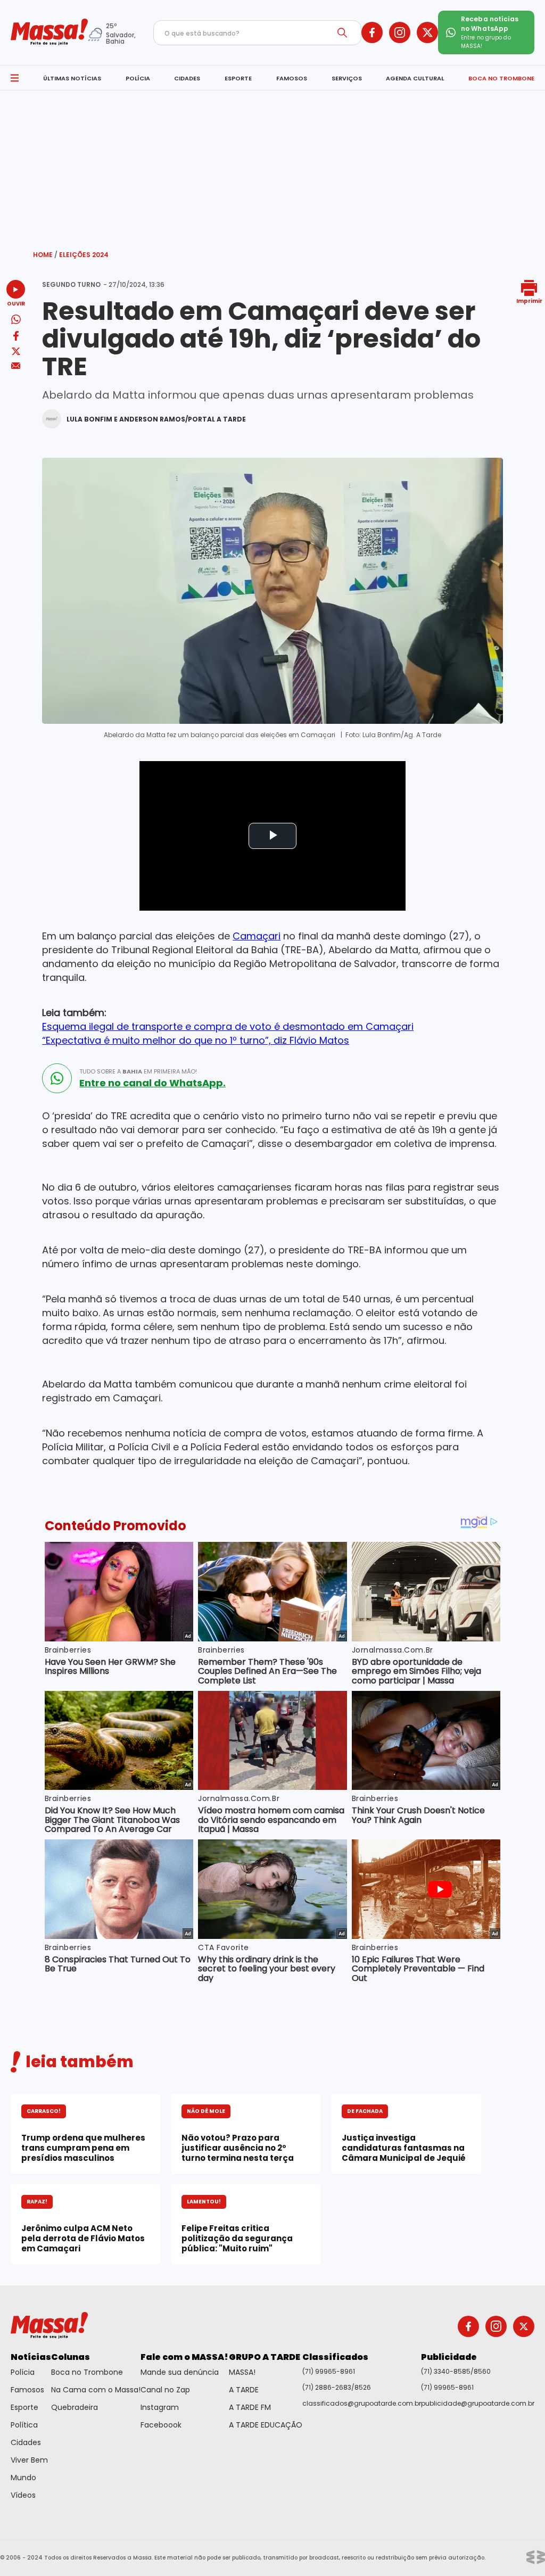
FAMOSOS (292, 78)
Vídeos (23, 2495)
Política (24, 2425)
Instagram (160, 2407)
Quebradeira (75, 2407)
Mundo (23, 2478)
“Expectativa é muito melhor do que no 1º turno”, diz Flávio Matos (196, 1040)
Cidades (26, 2442)
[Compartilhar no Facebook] (16, 338)
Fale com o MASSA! (184, 2357)
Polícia (23, 2372)
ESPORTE (238, 78)
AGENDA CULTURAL (415, 78)
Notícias (31, 2357)
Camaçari (257, 936)
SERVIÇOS (347, 78)
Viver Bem (29, 2460)
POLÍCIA (138, 78)
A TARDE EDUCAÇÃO (266, 2425)
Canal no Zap (165, 2390)
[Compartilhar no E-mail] (16, 366)
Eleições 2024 (84, 255)
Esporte (24, 2407)
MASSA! (242, 2372)
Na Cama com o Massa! (96, 2390)
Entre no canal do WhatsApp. (152, 1083)
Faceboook (161, 2425)
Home (45, 255)
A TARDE (244, 2390)
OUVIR (16, 303)
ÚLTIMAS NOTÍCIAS (72, 78)
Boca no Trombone (87, 2372)
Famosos (27, 2390)
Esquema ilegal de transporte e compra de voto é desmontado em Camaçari (228, 1026)
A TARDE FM (250, 2407)
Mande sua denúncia (180, 2372)
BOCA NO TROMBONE (501, 78)
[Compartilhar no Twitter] (16, 352)
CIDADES (187, 78)
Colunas (71, 2357)
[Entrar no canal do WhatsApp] (57, 1078)
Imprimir (529, 300)
